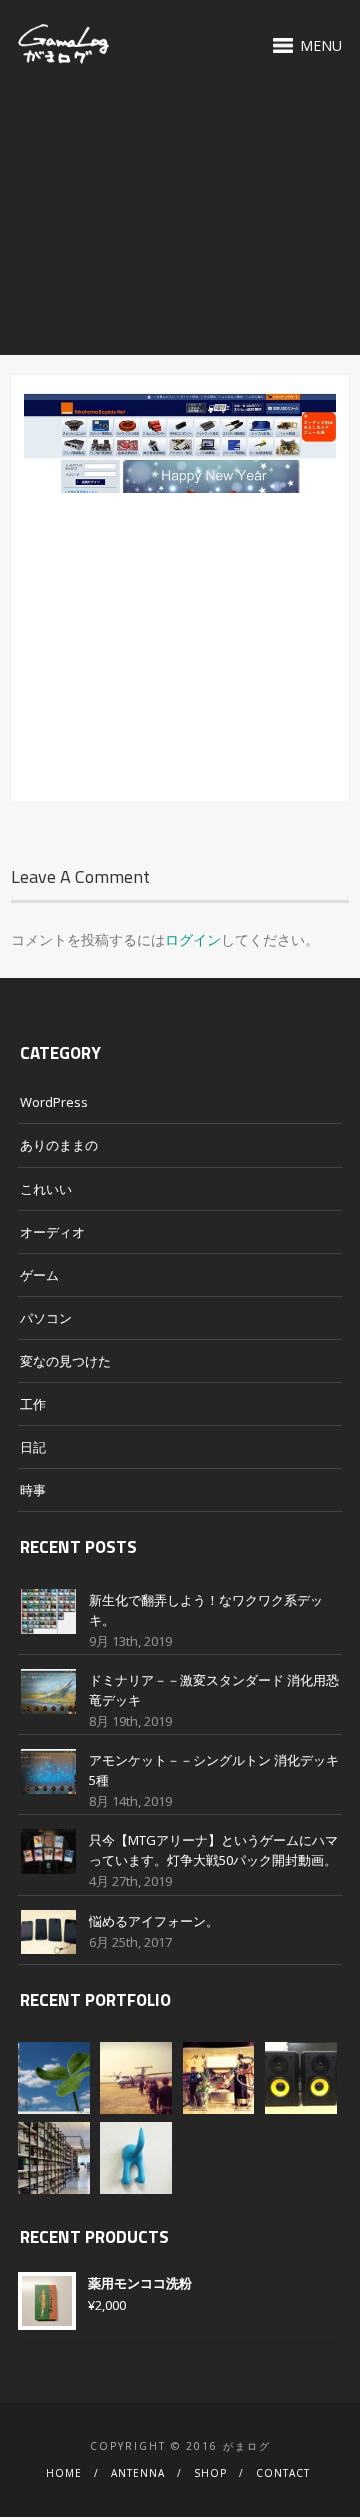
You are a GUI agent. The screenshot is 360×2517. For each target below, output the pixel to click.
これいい (46, 1189)
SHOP (210, 2473)
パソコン (46, 1318)
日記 (33, 1447)
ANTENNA (138, 2473)
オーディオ (52, 1232)
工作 (33, 1404)
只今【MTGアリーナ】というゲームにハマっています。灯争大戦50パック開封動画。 (213, 1850)
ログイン (193, 939)
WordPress (54, 1102)
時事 (33, 1490)
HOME (64, 2473)
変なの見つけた (65, 1361)
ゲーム (39, 1275)
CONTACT (283, 2473)
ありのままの (59, 1145)
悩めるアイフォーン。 (154, 1921)
